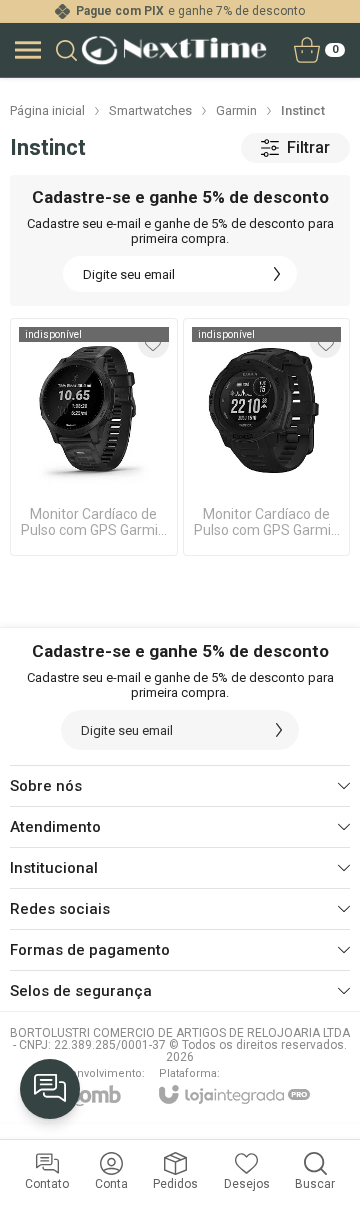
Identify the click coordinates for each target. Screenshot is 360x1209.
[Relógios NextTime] (174, 50)
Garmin (236, 110)
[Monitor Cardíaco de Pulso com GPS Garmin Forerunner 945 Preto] (94, 437)
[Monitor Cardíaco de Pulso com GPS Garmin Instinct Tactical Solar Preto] (267, 437)
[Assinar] (277, 274)
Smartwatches (150, 110)
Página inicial (47, 110)
